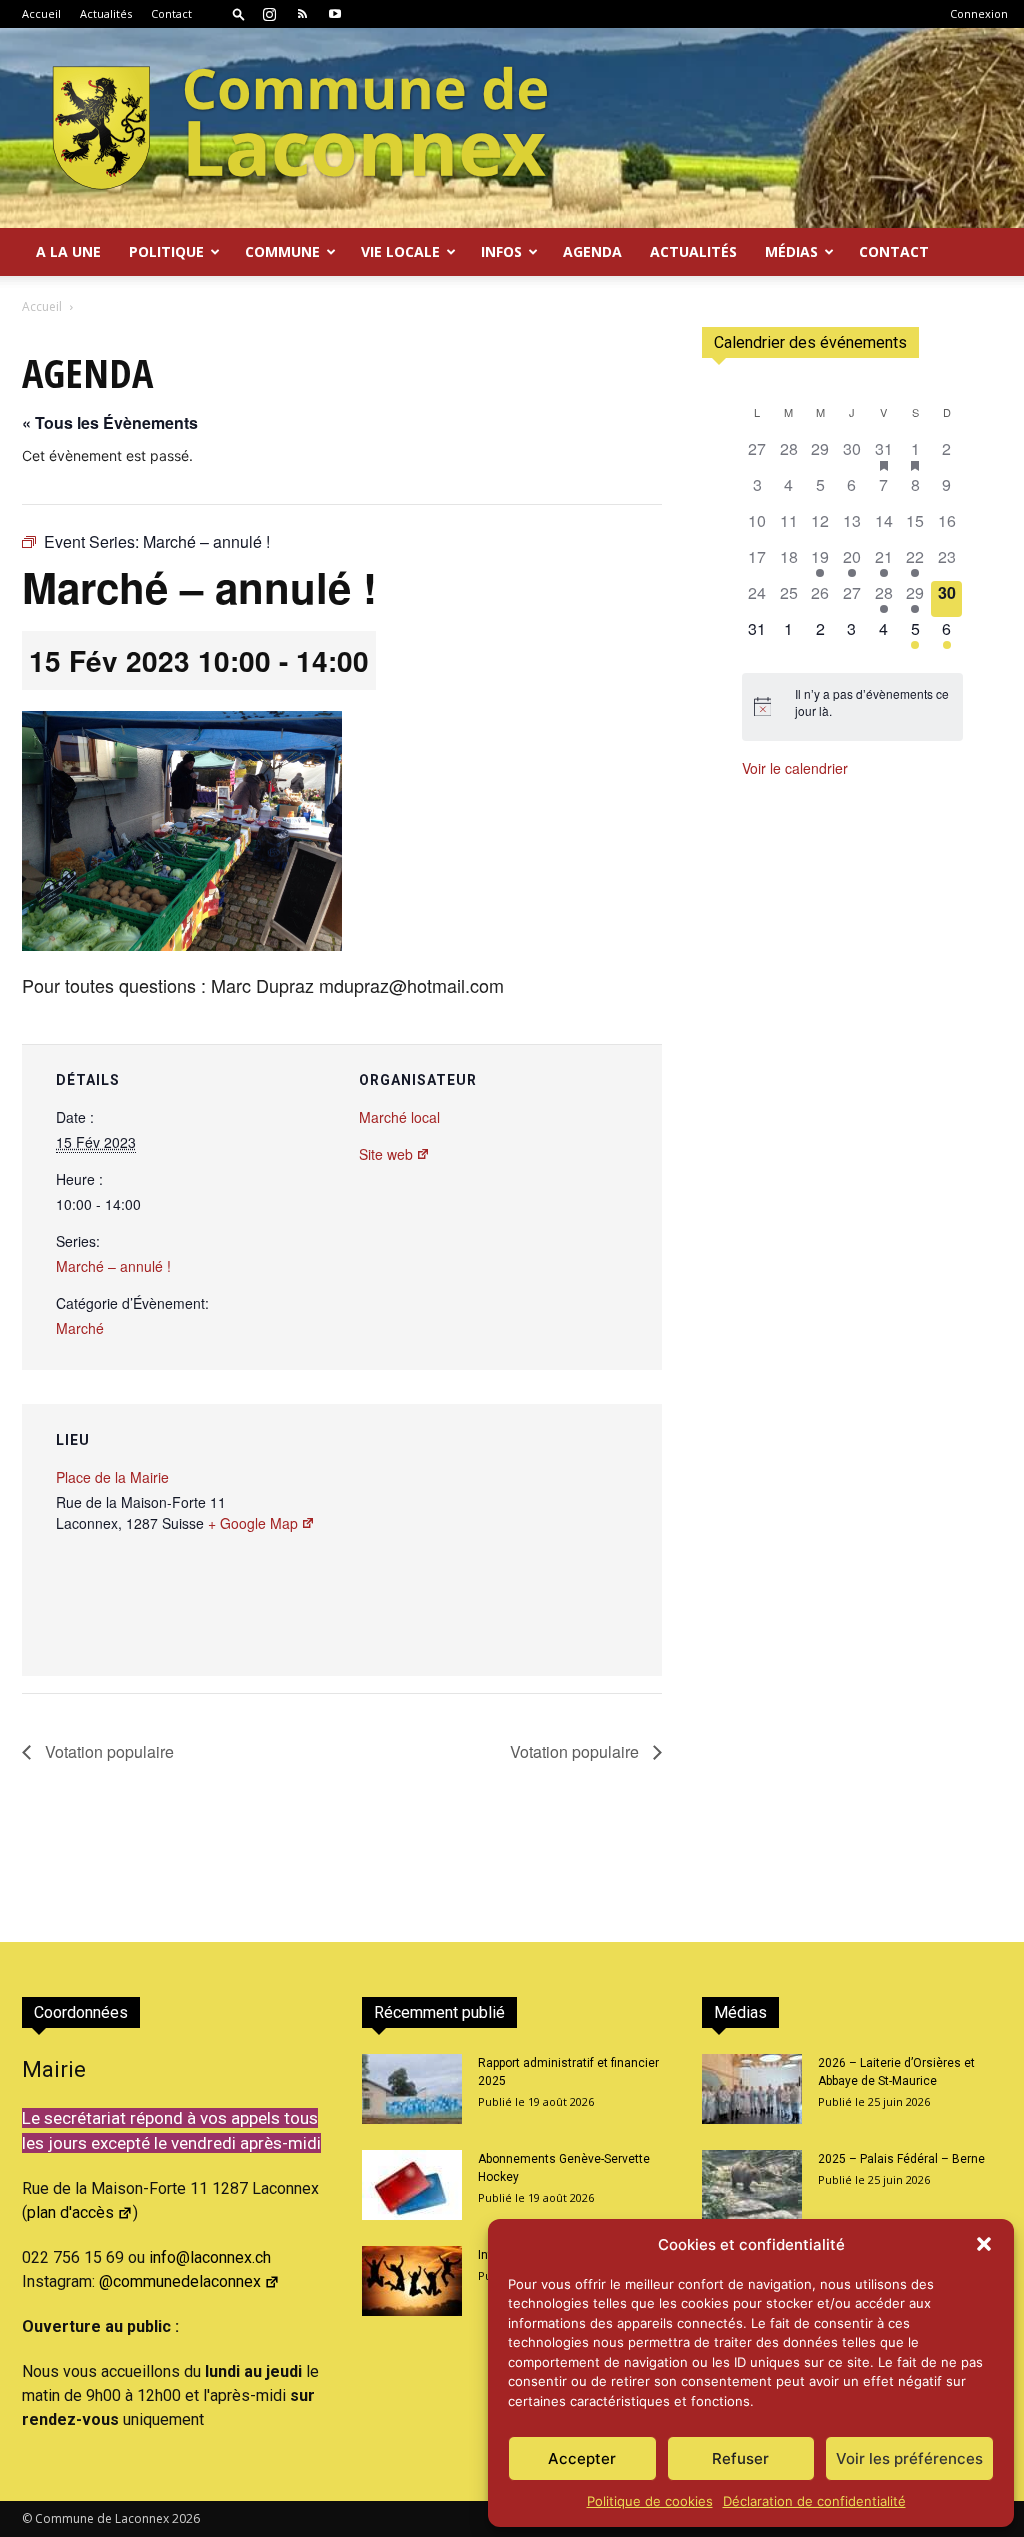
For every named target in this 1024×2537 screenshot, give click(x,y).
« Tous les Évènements (110, 422)
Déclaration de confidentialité (814, 2501)
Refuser (740, 2458)
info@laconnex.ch (210, 2257)
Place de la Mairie (112, 1477)
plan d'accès (70, 2212)
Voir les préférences (909, 2458)
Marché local (399, 1117)
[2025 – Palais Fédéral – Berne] (752, 2185)
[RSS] (302, 14)
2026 (186, 2518)
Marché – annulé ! (113, 1266)
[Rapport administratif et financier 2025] (412, 2089)
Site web (386, 1154)
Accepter (582, 2458)
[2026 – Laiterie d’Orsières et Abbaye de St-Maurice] (752, 2089)
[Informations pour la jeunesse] (412, 2281)
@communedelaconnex (180, 2281)
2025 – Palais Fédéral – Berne (901, 2159)
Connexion (979, 13)
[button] (984, 2244)
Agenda (592, 251)
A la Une (68, 251)
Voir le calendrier (795, 768)
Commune (282, 251)
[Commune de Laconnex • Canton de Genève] (300, 128)
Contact (171, 13)
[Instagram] (269, 14)
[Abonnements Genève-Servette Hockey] (412, 2185)
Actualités (106, 13)
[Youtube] (335, 14)
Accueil (41, 13)
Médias (791, 251)
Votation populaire (107, 1751)
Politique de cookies (650, 2501)
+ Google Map (253, 1523)
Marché (80, 1328)
